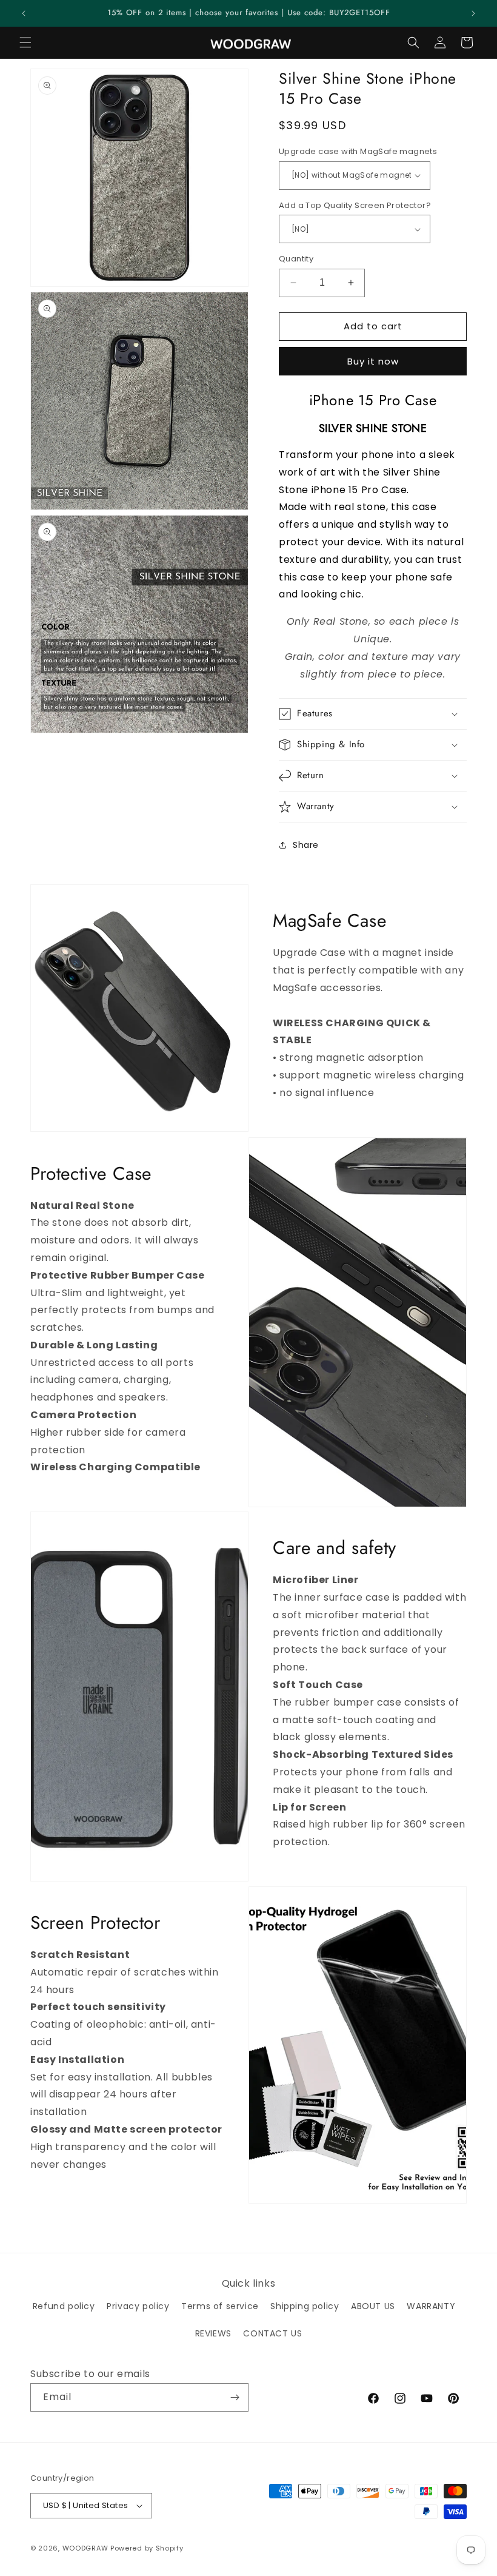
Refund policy (64, 2306)
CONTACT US (272, 2333)
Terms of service (220, 2306)
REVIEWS (213, 2333)
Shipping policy (305, 2306)
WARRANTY (431, 2306)
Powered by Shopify (147, 2548)
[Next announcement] (473, 13)
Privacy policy (138, 2306)
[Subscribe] (235, 2397)
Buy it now (373, 361)
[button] (25, 42)
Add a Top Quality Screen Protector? (355, 205)
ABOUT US (373, 2306)
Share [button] (306, 845)
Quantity (296, 259)
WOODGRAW (85, 2548)
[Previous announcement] (24, 13)
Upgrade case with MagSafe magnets (358, 151)
